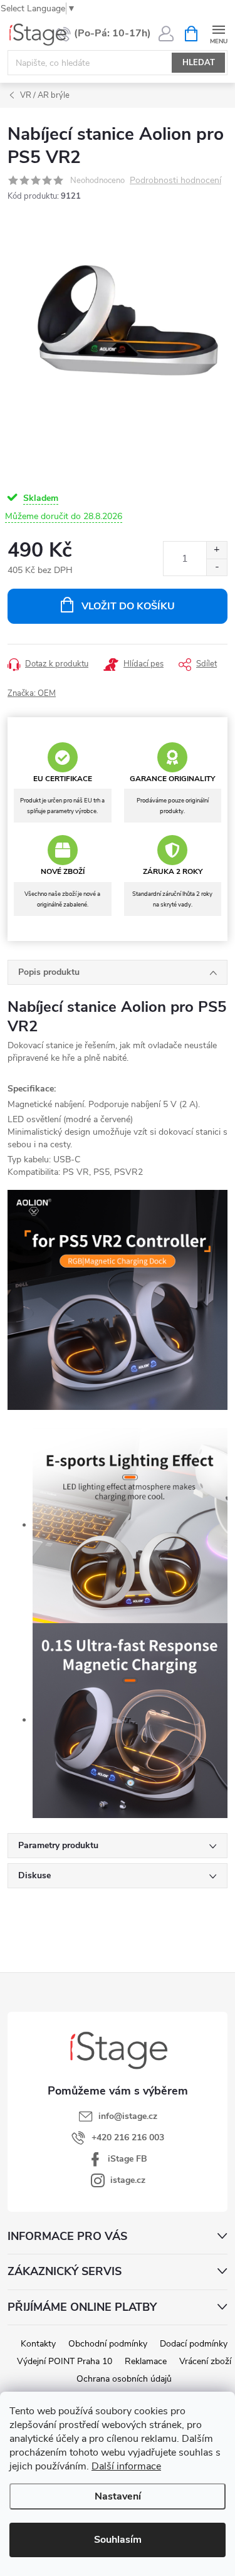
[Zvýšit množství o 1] (217, 550)
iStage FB (128, 2159)
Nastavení (118, 2496)
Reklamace (146, 2361)
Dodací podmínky (194, 2344)
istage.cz (128, 2180)
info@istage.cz (128, 2116)
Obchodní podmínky (108, 2344)
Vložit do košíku (128, 606)
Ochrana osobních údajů (124, 2379)
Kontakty (38, 2344)
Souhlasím (118, 2540)
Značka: (32, 693)
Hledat (199, 63)
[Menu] (218, 33)
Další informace (126, 2466)
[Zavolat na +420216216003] (103, 34)
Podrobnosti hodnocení (175, 181)
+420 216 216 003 (128, 2137)
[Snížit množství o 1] (217, 567)
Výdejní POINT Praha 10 (65, 2361)
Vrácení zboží (205, 2361)
